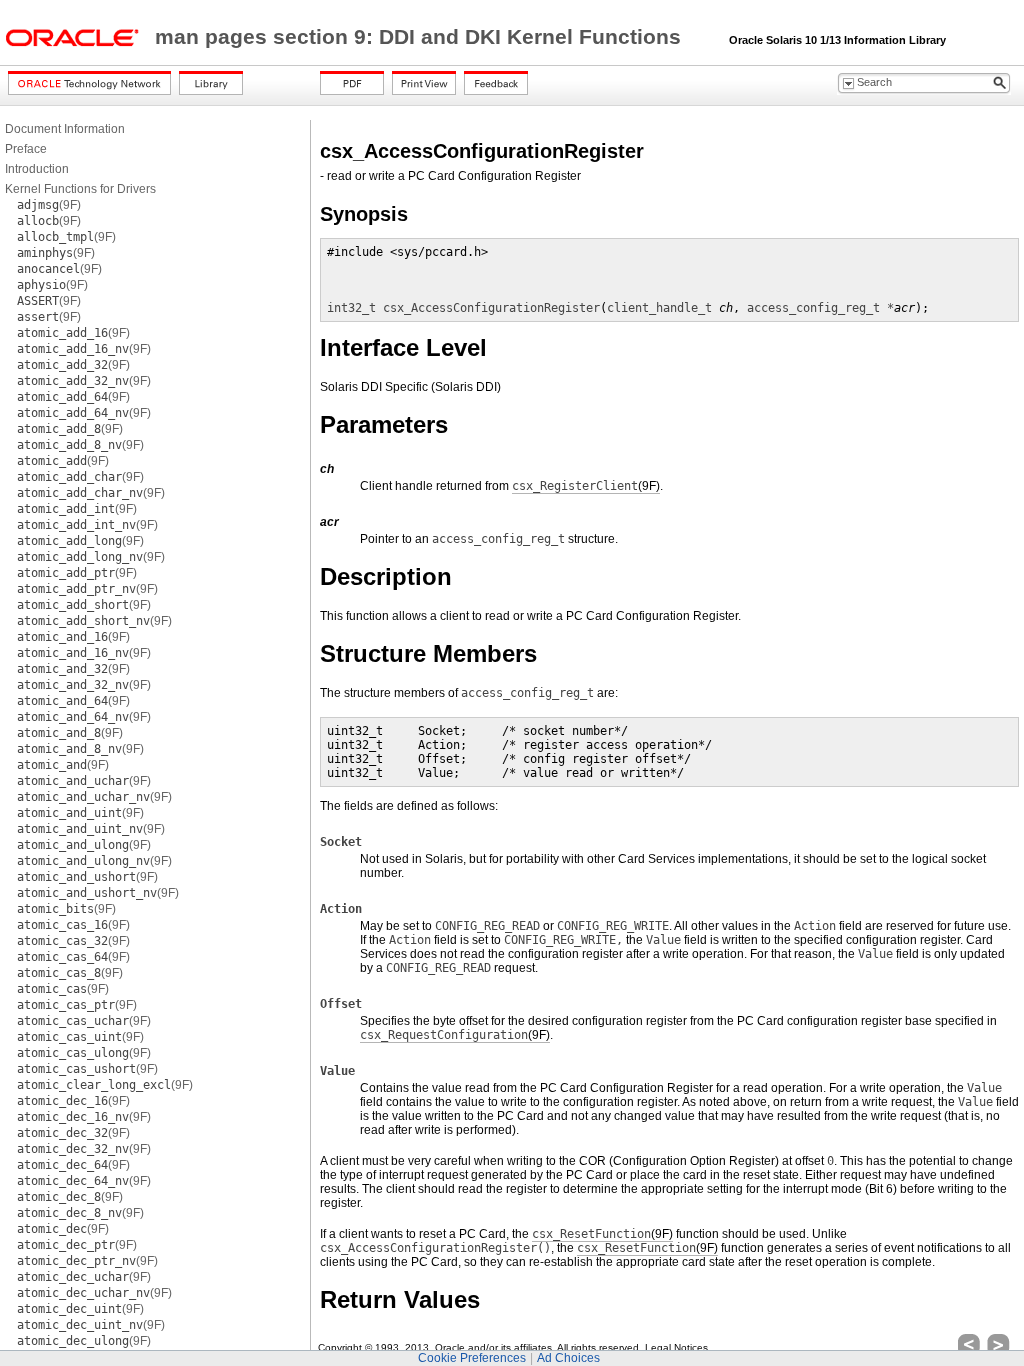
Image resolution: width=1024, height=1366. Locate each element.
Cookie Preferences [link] (472, 1358)
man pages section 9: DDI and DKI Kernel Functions (421, 37)
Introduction (37, 169)
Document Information (65, 129)
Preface (26, 149)
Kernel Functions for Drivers (80, 189)
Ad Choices (568, 1358)
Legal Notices (676, 1347)
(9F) (49, 205)
